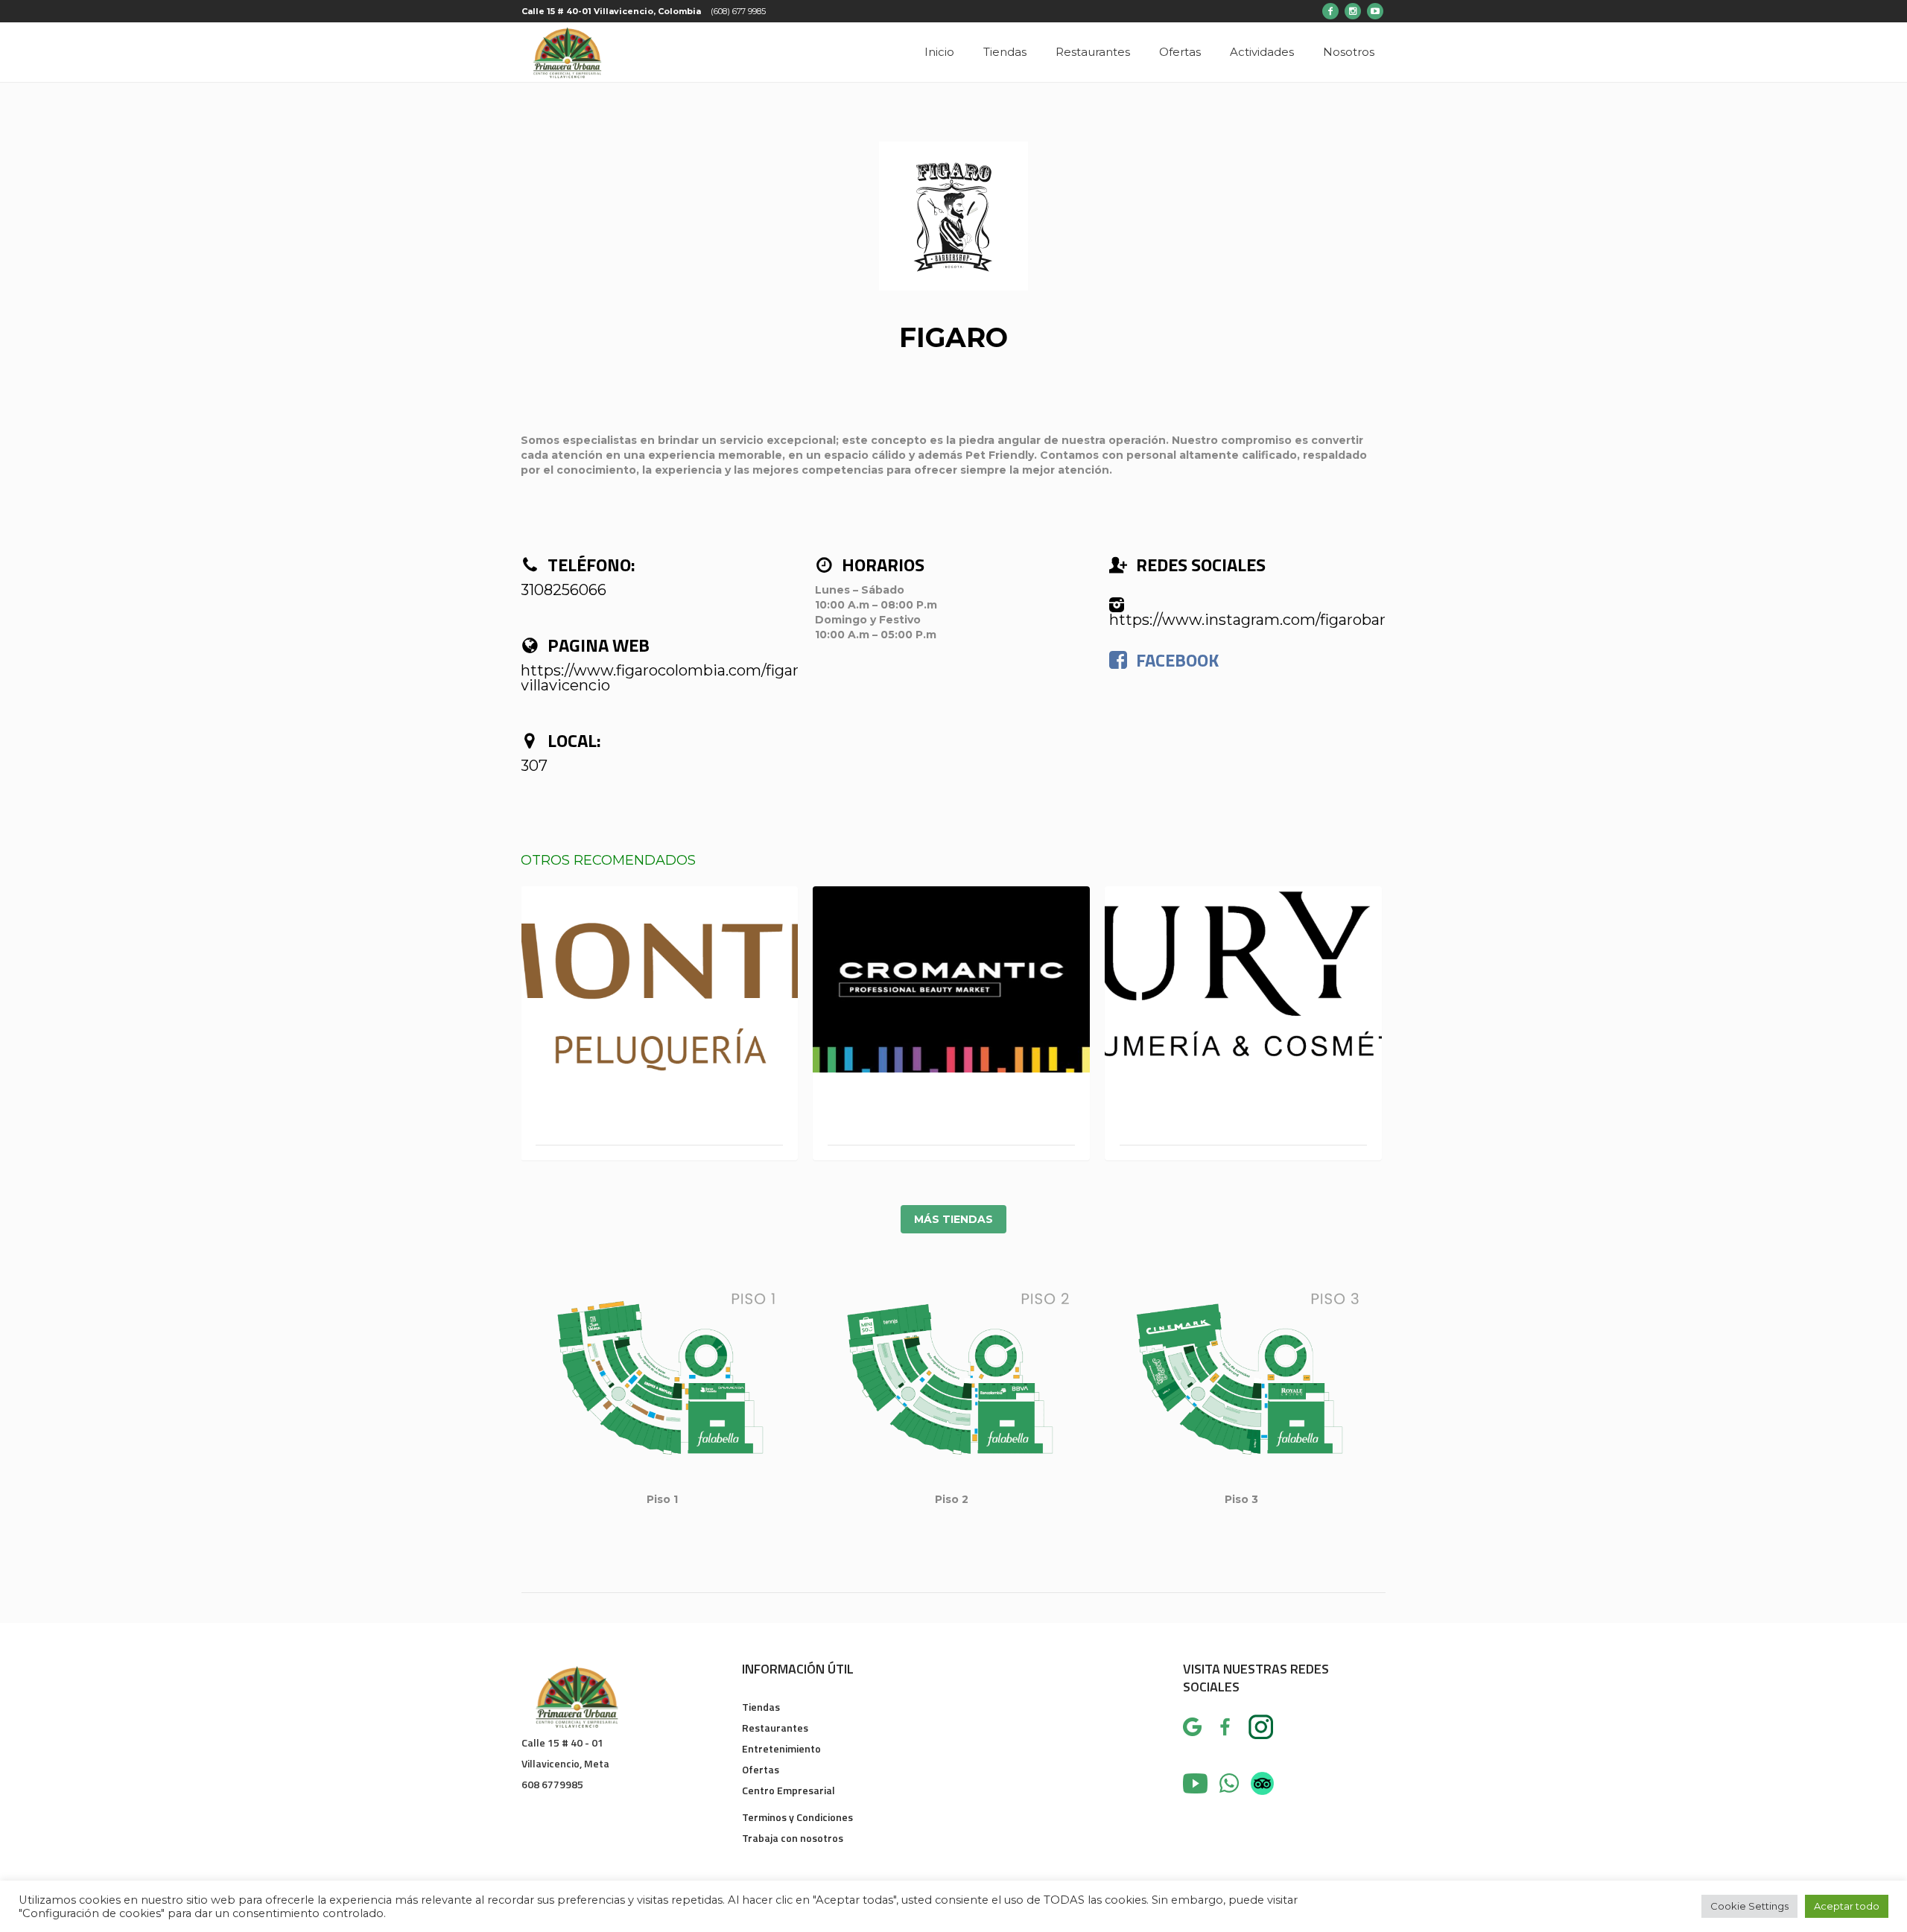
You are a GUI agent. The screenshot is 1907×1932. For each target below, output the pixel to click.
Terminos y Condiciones (797, 1817)
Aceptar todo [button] (1847, 1906)
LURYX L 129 (1243, 1114)
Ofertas (761, 1769)
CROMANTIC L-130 (951, 1114)
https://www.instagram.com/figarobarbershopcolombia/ (1314, 620)
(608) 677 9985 (738, 11)
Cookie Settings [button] (1749, 1906)
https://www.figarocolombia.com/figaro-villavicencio (667, 678)
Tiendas (761, 1707)
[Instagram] (1353, 11)
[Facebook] (1330, 11)
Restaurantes (775, 1728)
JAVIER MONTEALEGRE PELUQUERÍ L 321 (660, 1114)
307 (534, 766)
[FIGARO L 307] (953, 216)
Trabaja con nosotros (793, 1838)
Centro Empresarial (788, 1790)
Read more (660, 979)
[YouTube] (1375, 11)
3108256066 (564, 590)
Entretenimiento (781, 1748)
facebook (1177, 660)
